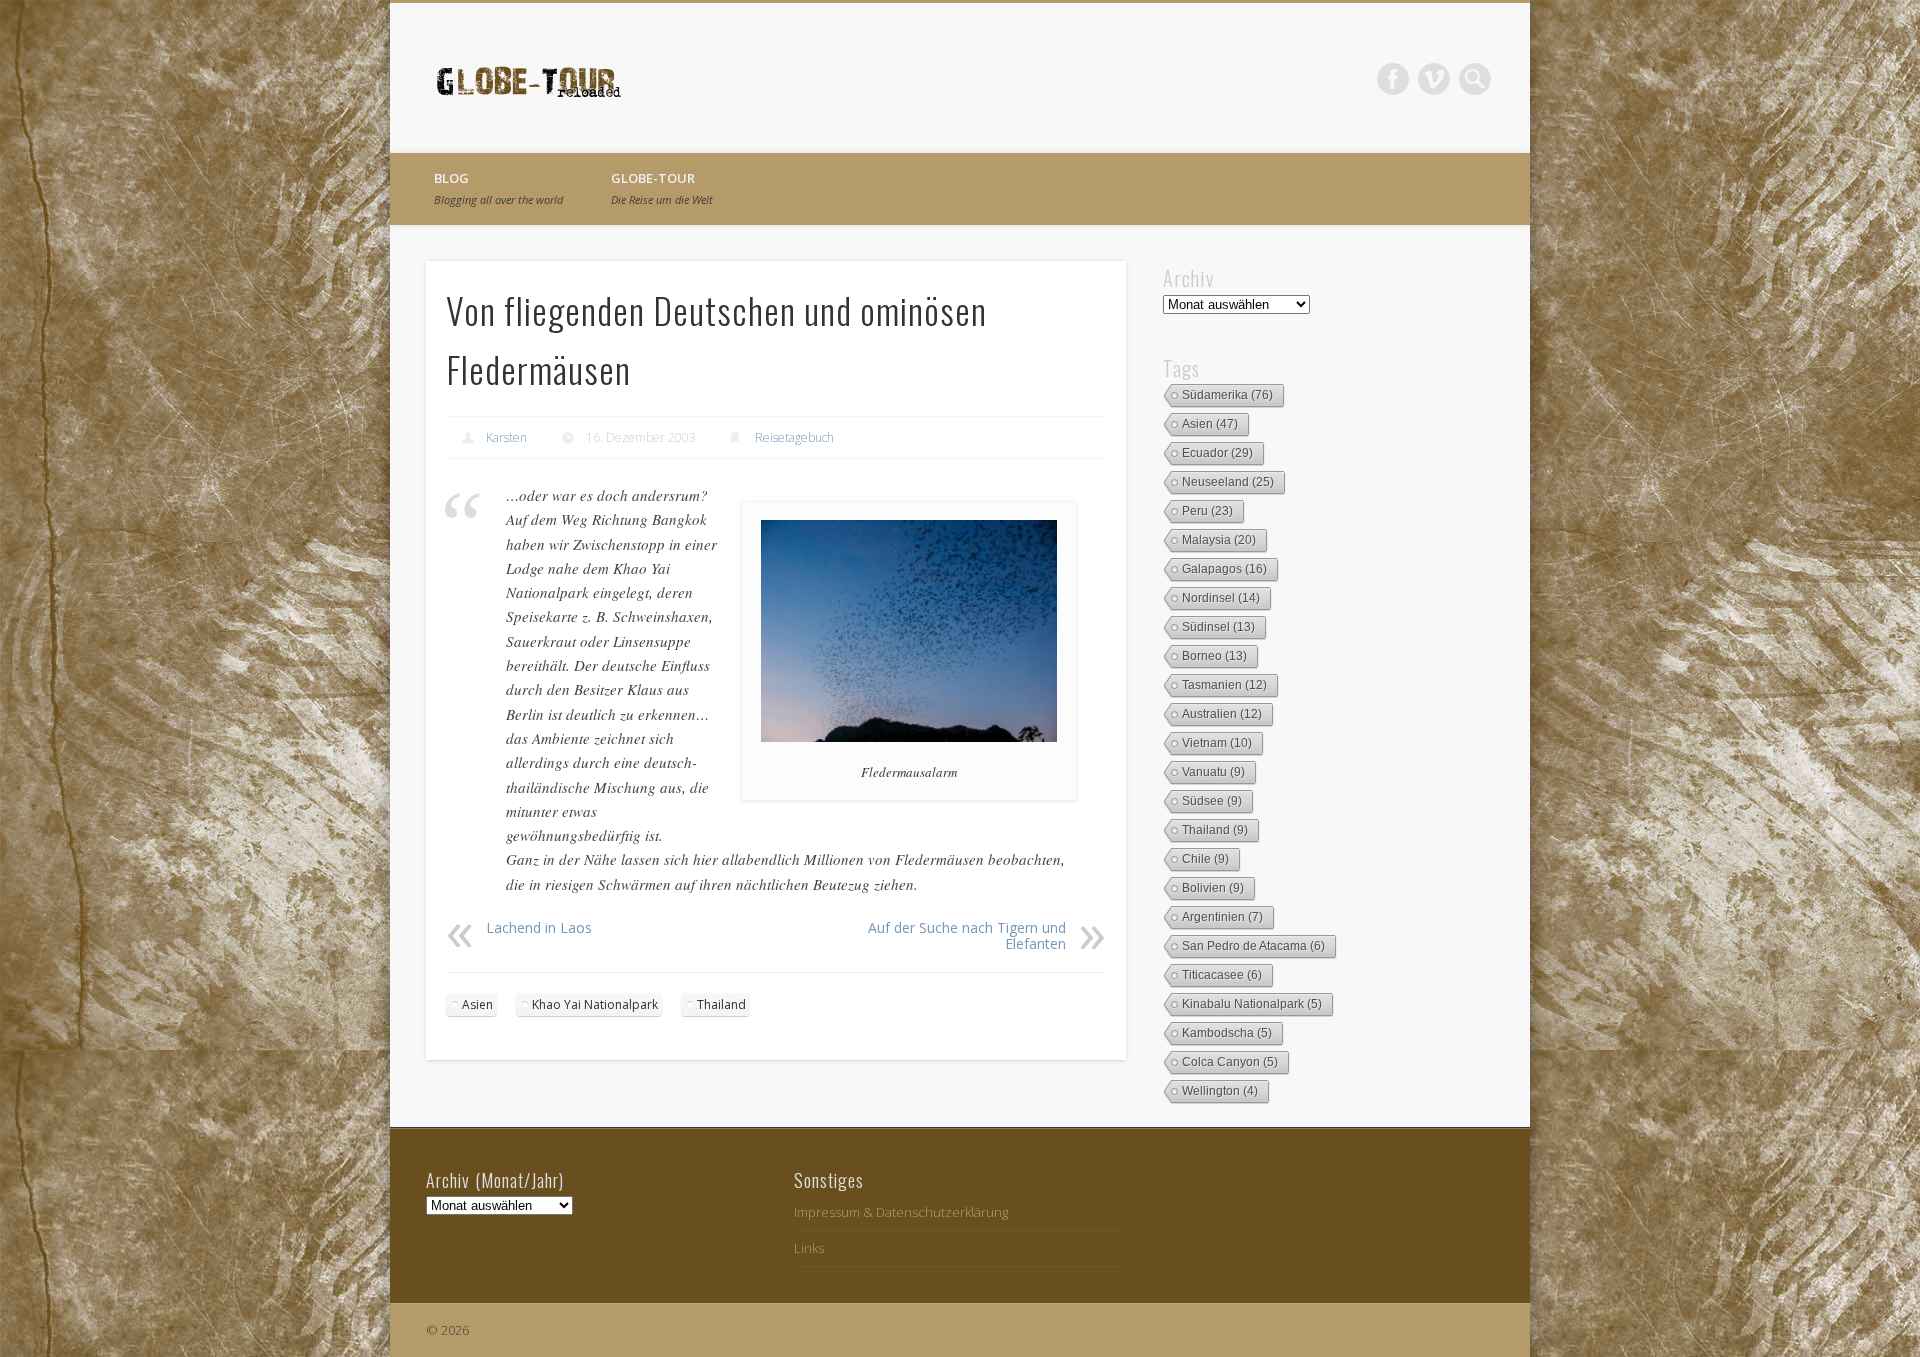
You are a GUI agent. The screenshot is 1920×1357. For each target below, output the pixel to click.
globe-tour (662, 188)
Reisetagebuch (794, 437)
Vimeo (1434, 79)
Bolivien (1213, 888)
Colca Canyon (1230, 1062)
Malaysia (1219, 540)
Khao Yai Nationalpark (595, 1004)
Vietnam (1217, 743)
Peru (1207, 511)
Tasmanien (1224, 685)
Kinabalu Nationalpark (1252, 1004)
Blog (498, 188)
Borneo (1214, 656)
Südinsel (1218, 627)
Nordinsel (1221, 598)
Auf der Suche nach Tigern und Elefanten (967, 935)
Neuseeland (1228, 482)
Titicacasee (1222, 975)
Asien (477, 1004)
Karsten (506, 437)
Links (809, 1248)
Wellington (1220, 1091)
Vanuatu (1213, 772)
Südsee (1212, 801)
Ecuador (1217, 453)
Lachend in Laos (539, 927)
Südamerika (1227, 395)
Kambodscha (1227, 1033)
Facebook (1393, 79)
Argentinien (1222, 917)
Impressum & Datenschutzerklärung (901, 1212)
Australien (1222, 714)
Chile (1205, 859)
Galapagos (1224, 569)
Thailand (721, 1004)
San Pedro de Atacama (1253, 946)
